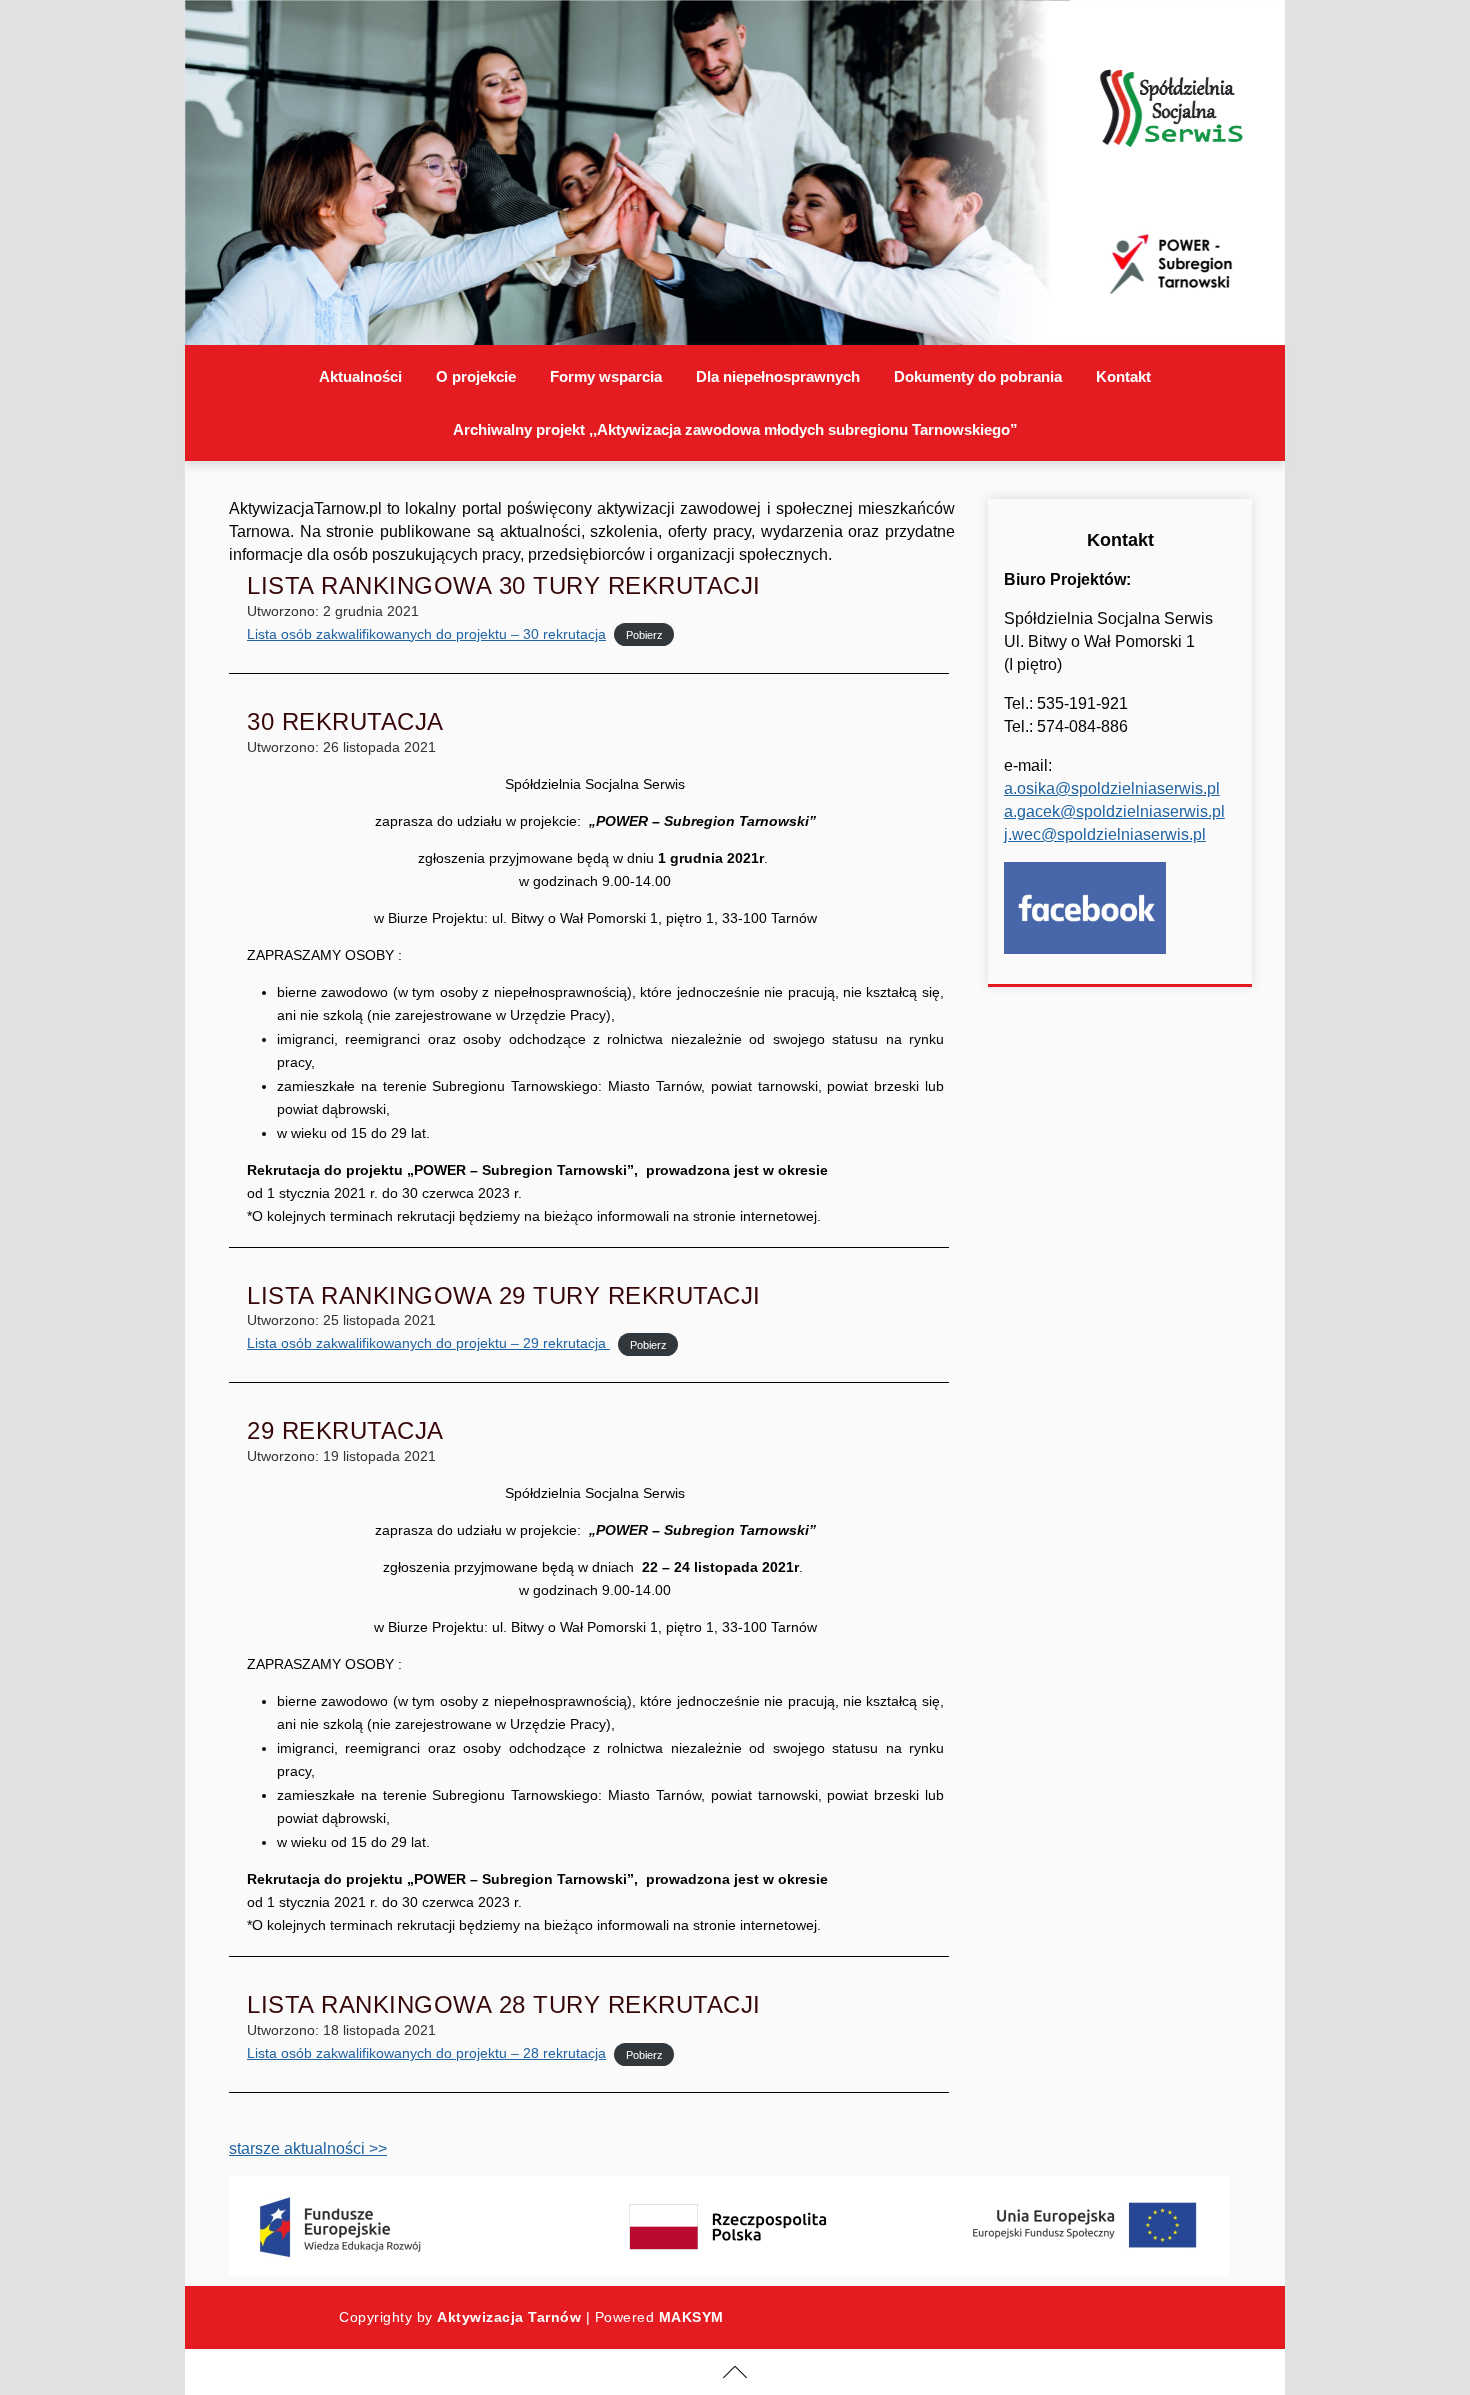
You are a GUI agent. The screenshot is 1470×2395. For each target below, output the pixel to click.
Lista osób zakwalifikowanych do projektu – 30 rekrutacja (426, 634)
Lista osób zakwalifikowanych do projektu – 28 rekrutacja (426, 2053)
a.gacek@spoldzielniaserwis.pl (1114, 811)
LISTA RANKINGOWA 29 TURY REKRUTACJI (504, 1295)
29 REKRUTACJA (345, 1430)
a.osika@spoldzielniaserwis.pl (1112, 788)
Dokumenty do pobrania (978, 376)
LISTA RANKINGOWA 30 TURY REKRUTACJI (504, 585)
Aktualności (360, 376)
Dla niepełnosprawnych (778, 376)
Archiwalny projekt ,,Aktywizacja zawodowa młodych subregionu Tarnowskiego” (735, 429)
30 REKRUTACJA (345, 721)
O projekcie (476, 376)
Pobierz (644, 635)
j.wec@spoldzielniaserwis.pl (1105, 834)
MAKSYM (691, 2317)
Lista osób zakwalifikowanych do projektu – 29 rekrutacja (428, 1343)
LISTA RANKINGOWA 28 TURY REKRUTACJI (504, 2004)
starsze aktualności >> (308, 2148)
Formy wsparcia (606, 376)
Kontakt (1123, 376)
